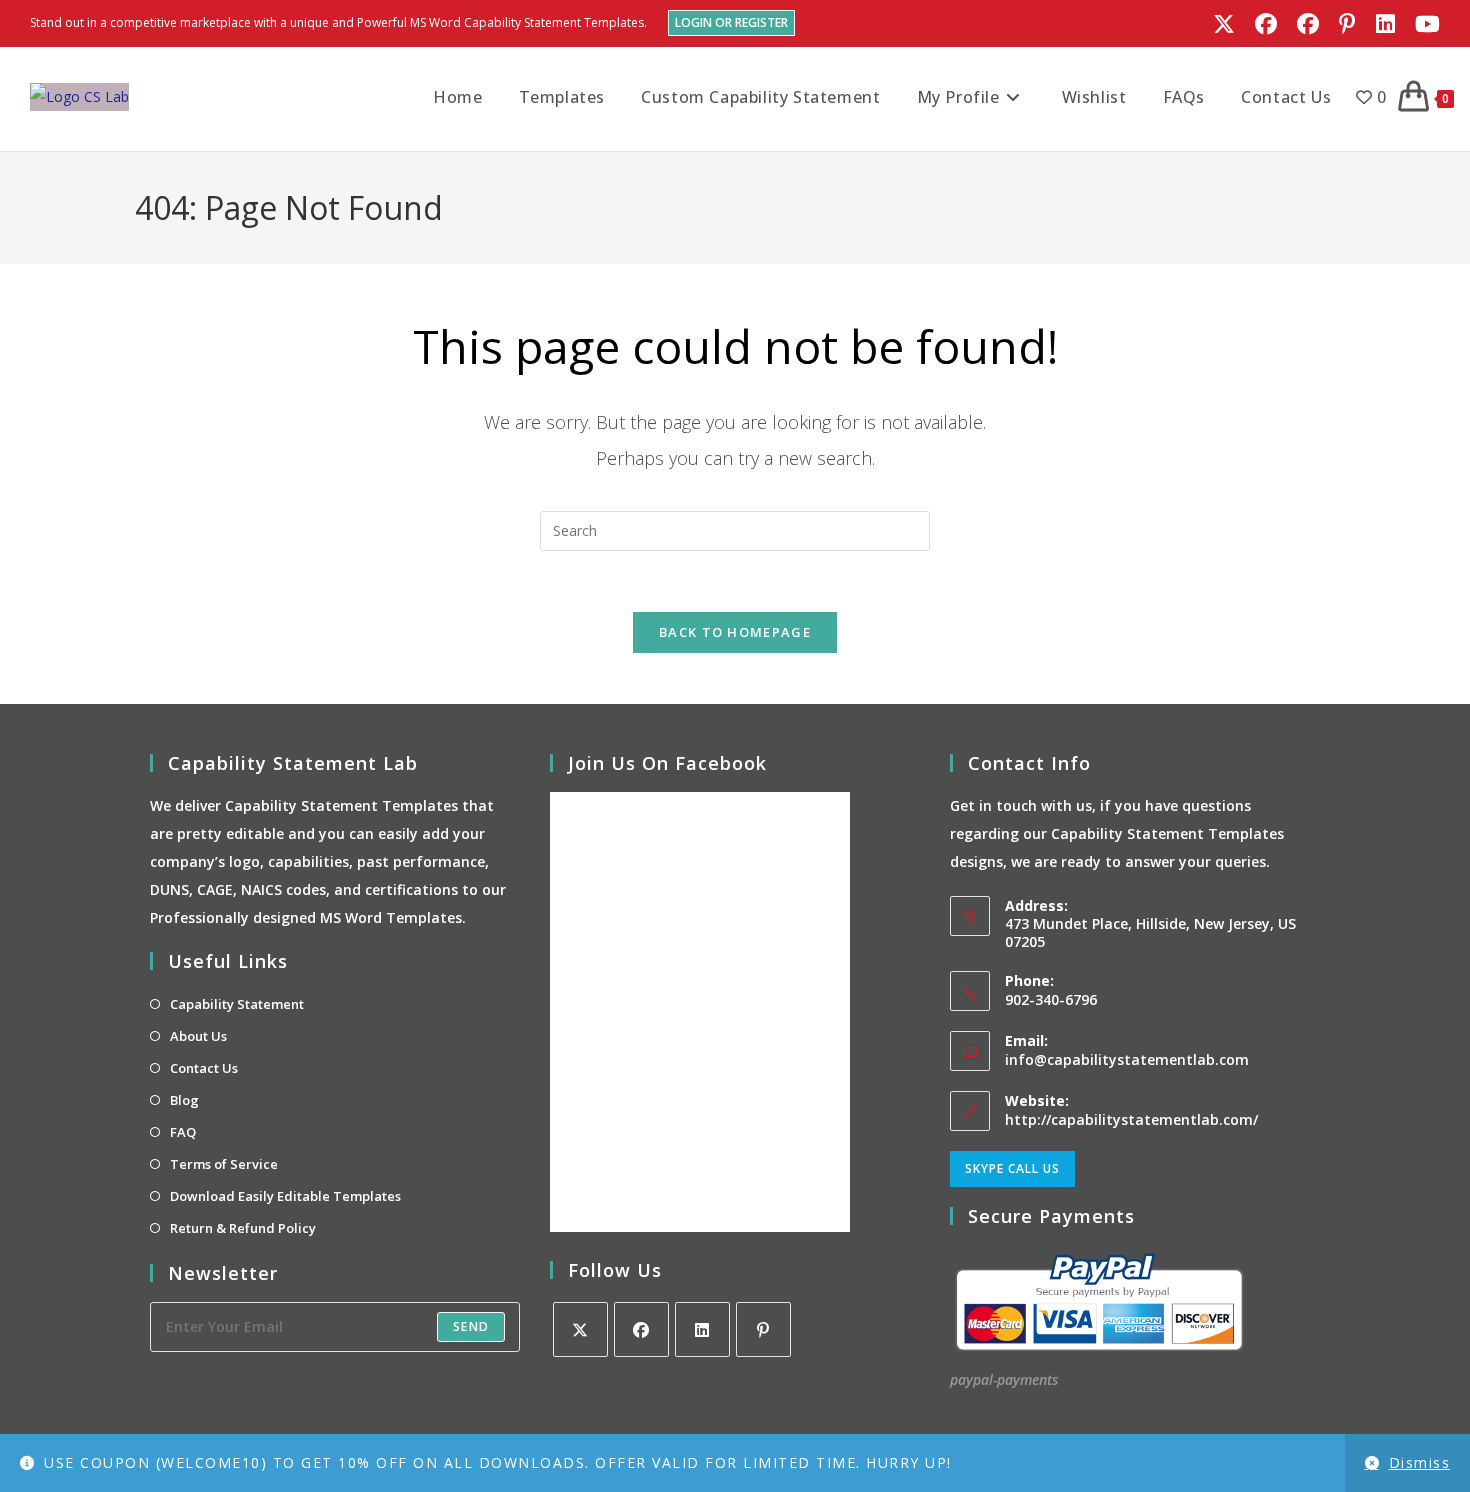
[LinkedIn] (702, 1329)
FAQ (183, 1132)
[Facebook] (641, 1329)
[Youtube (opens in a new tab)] (1422, 24)
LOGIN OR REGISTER (731, 22)
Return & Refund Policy (243, 1228)
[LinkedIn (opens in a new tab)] (1385, 24)
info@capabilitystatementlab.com (1127, 1059)
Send (471, 1326)
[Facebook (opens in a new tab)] (1266, 24)
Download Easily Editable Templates (285, 1196)
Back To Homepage (735, 632)
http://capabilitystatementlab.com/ (1131, 1119)
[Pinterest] (763, 1329)
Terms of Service (224, 1164)
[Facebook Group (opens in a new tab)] (1308, 24)
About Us (198, 1036)
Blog (184, 1100)
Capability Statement (237, 1004)
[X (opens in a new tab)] (1224, 24)
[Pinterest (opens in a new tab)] (1347, 24)
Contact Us (204, 1068)
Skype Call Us (1012, 1168)
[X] (580, 1329)
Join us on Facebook (667, 763)
